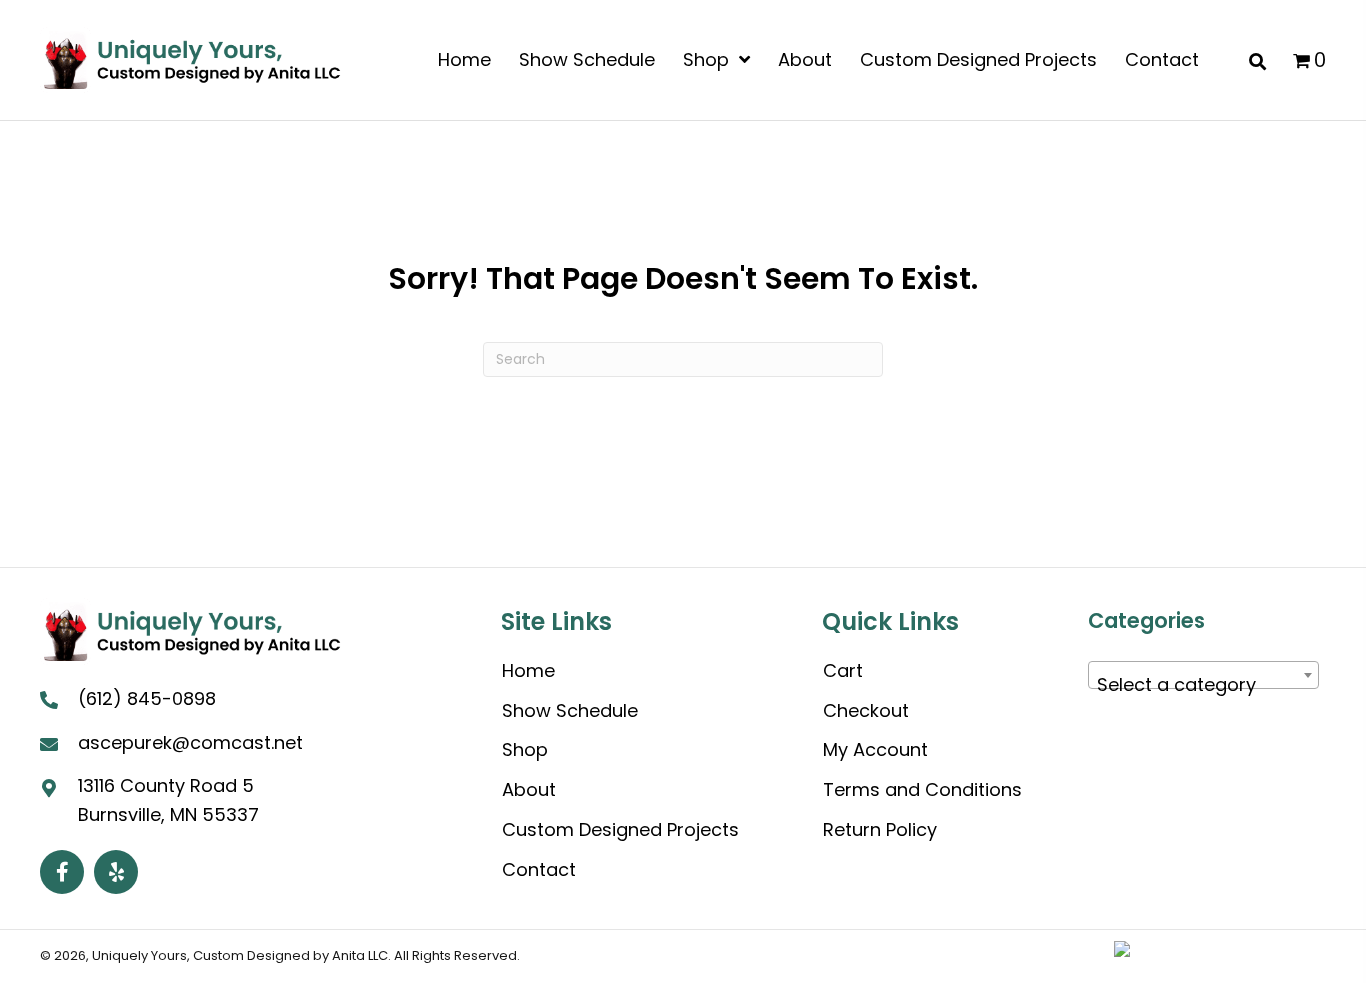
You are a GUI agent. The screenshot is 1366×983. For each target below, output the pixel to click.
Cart (843, 670)
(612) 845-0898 (147, 698)
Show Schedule (570, 710)
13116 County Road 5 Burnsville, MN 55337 (168, 800)
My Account (875, 749)
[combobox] (1204, 675)
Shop (525, 749)
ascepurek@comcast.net (190, 742)
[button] (62, 872)
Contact (539, 869)
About (529, 789)
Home (528, 670)
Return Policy (880, 829)
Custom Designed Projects (620, 829)
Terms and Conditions (922, 789)
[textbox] (1204, 685)
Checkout (866, 710)
